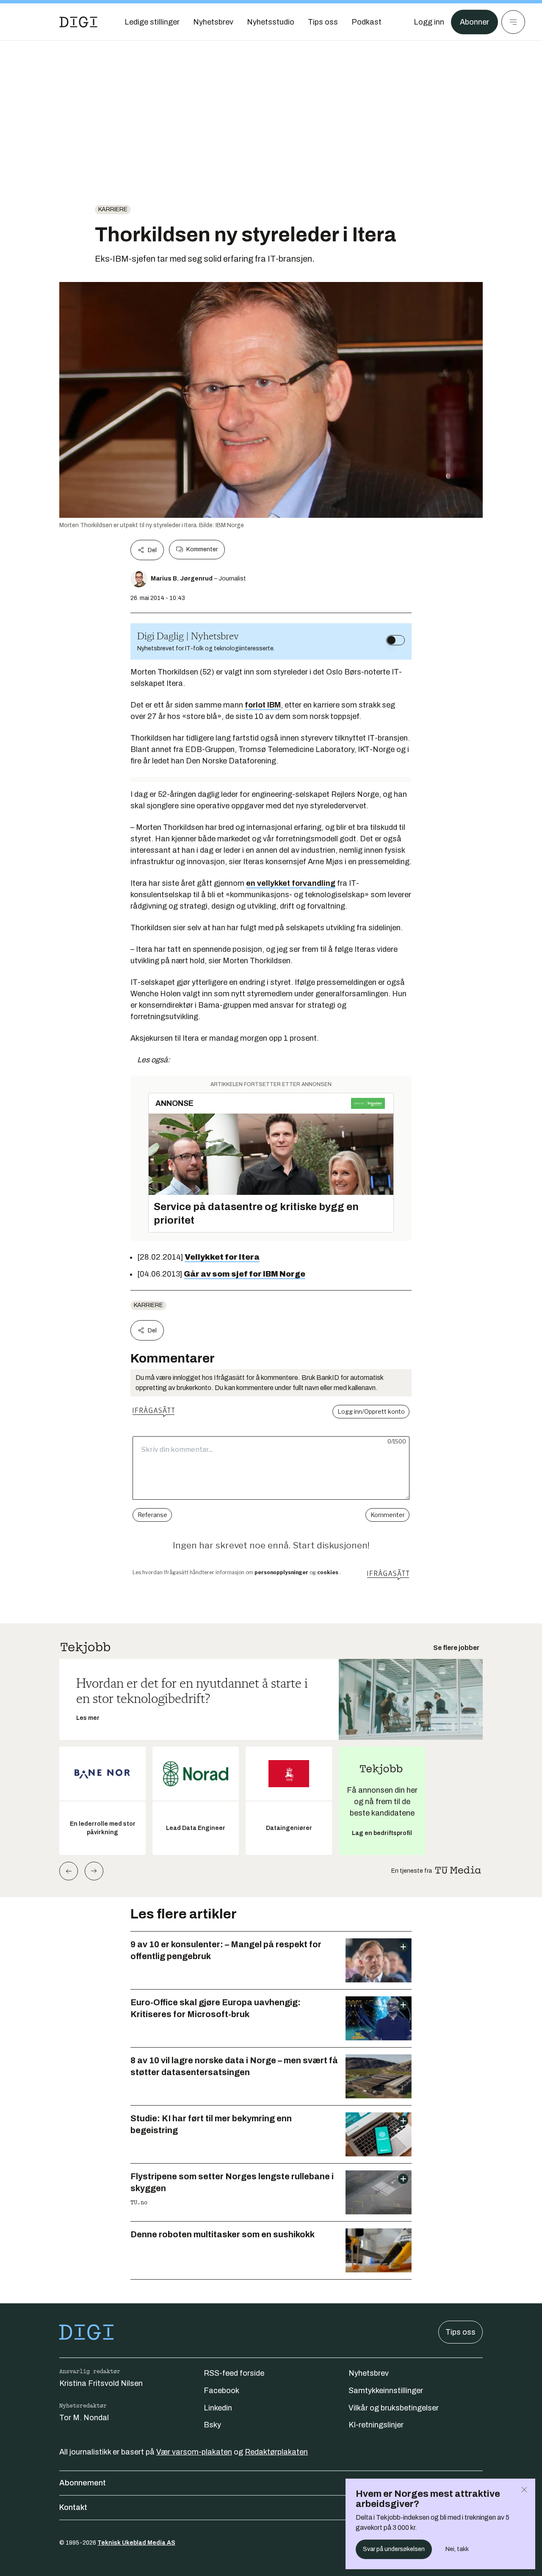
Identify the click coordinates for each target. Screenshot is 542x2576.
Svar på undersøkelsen (394, 2549)
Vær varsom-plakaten (194, 2452)
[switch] (395, 640)
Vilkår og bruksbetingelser (394, 2408)
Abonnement (83, 2483)
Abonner (474, 22)
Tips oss (460, 2332)
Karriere (113, 209)
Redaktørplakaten (276, 2452)
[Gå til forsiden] (78, 22)
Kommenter (202, 549)
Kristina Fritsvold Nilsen (101, 2383)
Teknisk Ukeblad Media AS (136, 2543)
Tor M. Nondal (84, 2418)
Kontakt (73, 2507)
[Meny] (513, 22)
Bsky (212, 2425)
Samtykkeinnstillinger (386, 2391)
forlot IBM (263, 705)
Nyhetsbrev (369, 2373)
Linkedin (218, 2408)
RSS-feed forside (234, 2373)
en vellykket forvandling (291, 883)
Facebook (221, 2391)
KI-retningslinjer (376, 2425)
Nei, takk (457, 2549)
